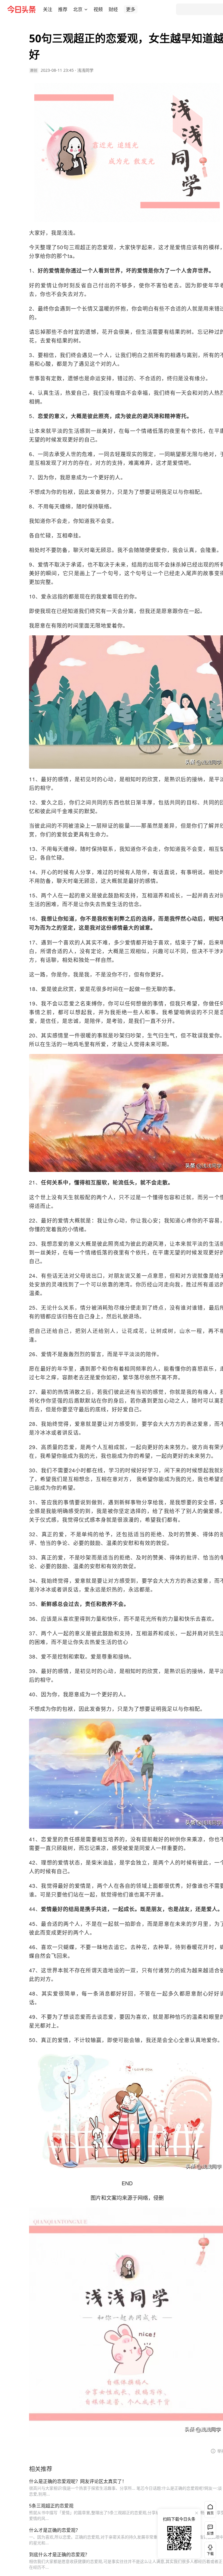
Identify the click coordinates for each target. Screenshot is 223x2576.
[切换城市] (86, 9)
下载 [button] (209, 2549)
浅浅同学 (85, 70)
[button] (48, 9)
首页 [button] (210, 2513)
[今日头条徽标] (21, 9)
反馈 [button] (210, 2533)
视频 (98, 9)
